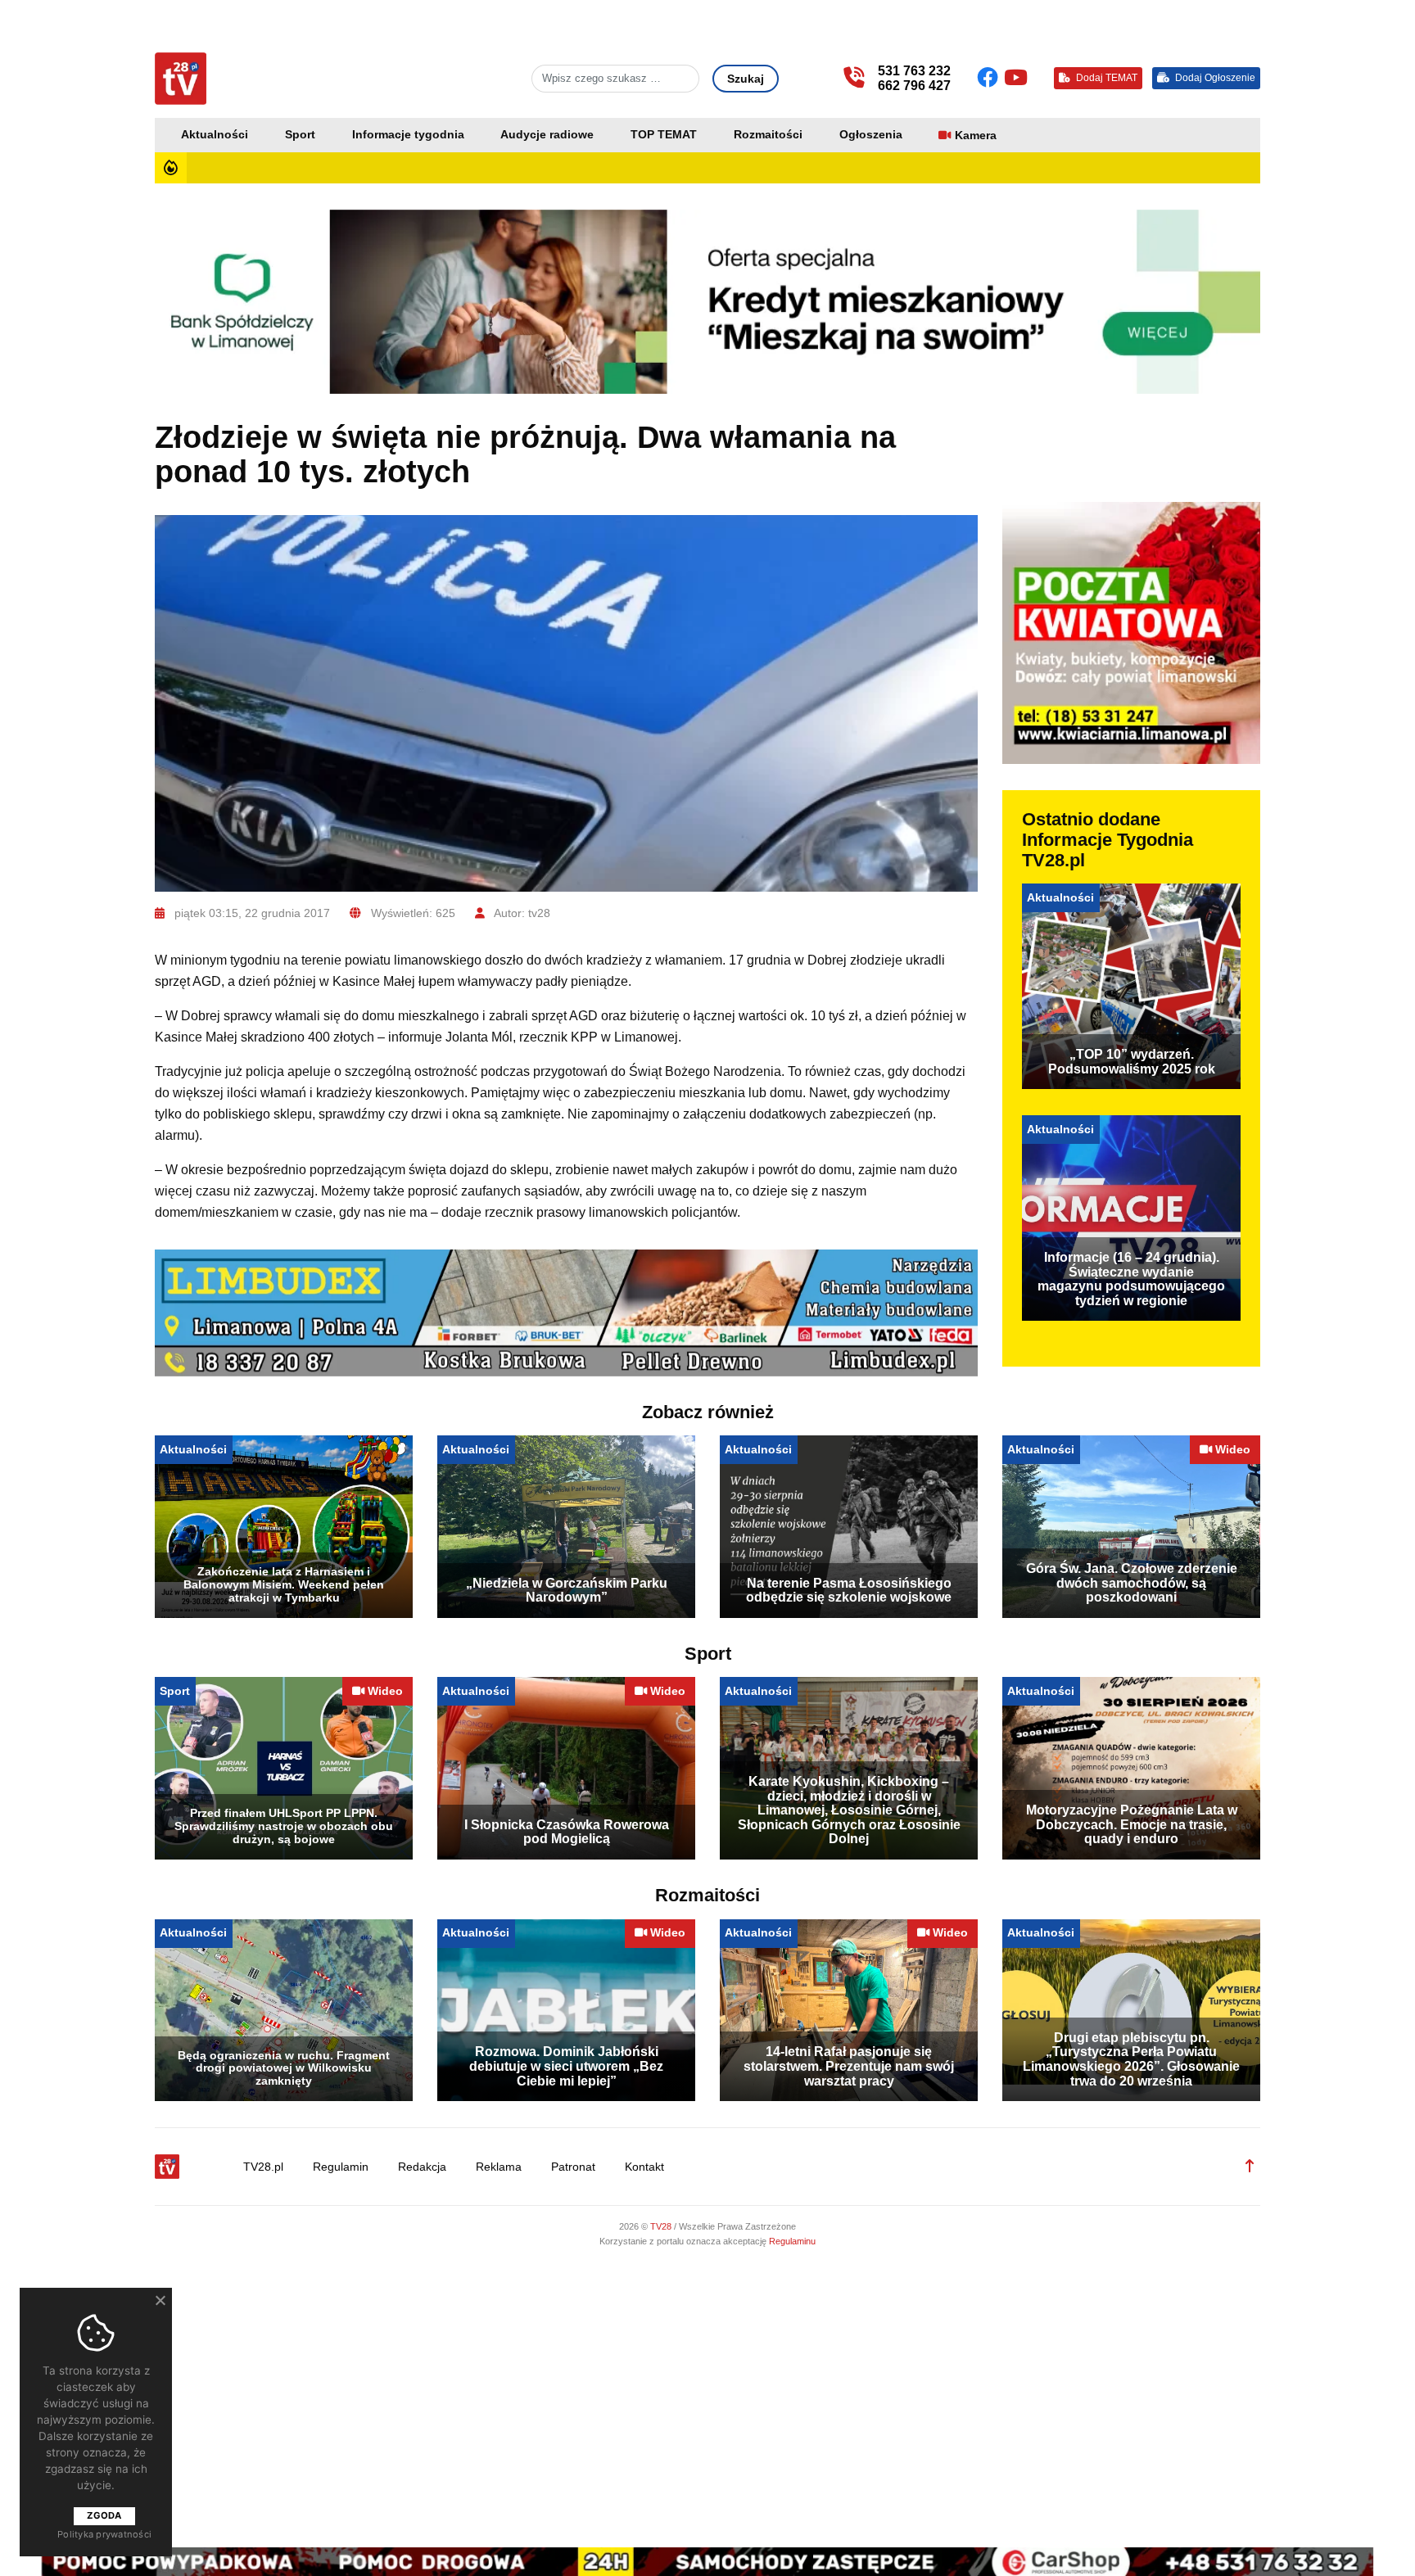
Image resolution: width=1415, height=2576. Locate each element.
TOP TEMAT (664, 135)
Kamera (976, 136)
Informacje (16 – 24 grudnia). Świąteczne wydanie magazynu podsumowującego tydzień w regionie (1131, 1279)
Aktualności (215, 135)
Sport (300, 135)
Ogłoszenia (871, 135)
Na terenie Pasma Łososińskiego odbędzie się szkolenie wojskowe (849, 1591)
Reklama (499, 2167)
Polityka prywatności (104, 2534)
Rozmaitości (768, 135)
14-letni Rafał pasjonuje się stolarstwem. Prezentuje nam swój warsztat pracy (849, 2066)
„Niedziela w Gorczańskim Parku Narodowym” (567, 1591)
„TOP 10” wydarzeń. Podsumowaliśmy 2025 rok (1132, 1062)
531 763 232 (914, 71)
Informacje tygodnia (408, 135)
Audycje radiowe (547, 135)
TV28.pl (263, 2167)
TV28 (662, 2226)
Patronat (573, 2167)
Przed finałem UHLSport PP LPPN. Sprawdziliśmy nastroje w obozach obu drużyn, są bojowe (284, 1826)
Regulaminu (792, 2241)
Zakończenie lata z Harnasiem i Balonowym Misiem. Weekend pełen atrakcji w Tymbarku (284, 1584)
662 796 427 (914, 86)
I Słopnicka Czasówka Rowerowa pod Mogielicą (567, 1832)
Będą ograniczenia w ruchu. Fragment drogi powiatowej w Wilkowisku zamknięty (284, 2068)
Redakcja (422, 2167)
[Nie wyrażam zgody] (160, 2300)
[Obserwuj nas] (990, 78)
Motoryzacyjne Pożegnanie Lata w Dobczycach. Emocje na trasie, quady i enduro (1132, 1824)
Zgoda (104, 2515)
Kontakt (644, 2167)
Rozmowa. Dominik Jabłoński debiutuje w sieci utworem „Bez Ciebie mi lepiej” (566, 2066)
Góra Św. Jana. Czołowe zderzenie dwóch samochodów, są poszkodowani (1132, 1583)
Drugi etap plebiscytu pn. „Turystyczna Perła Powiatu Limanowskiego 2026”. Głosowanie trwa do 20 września (1131, 2059)
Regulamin (341, 2167)
